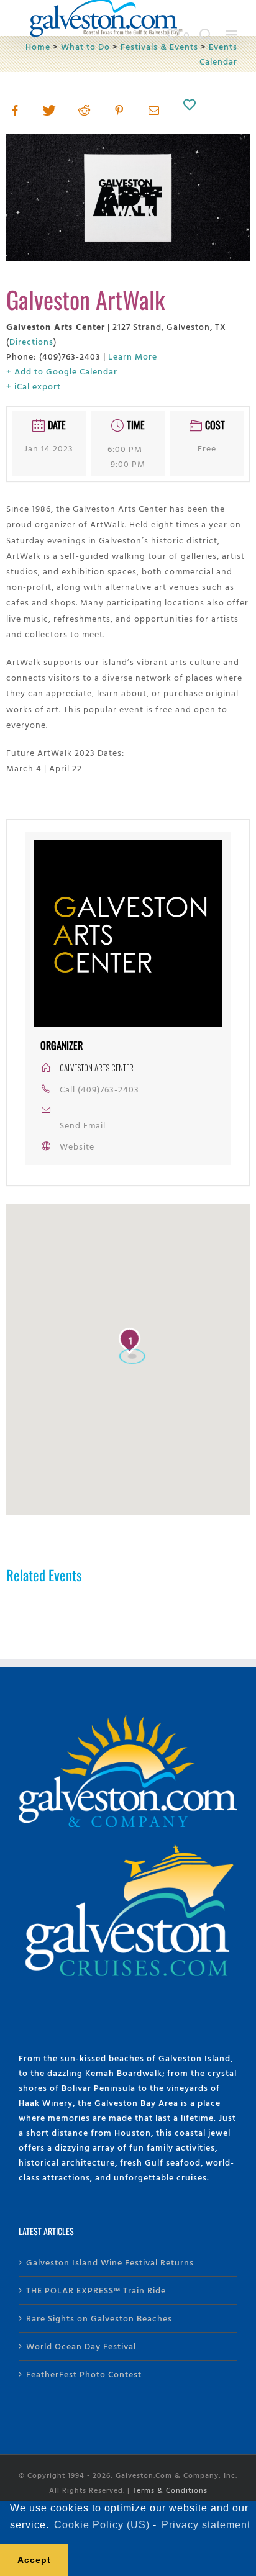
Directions (31, 341)
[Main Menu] (231, 35)
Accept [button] (34, 2560)
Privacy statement (206, 2525)
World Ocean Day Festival (81, 2346)
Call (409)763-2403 (99, 1089)
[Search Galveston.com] (206, 35)
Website (77, 1146)
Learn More (133, 356)
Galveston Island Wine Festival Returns (110, 2262)
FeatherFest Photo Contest (84, 2374)
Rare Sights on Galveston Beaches (99, 2318)
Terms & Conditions (170, 2490)
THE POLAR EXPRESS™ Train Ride (96, 2290)
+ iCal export (34, 386)
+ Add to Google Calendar (62, 371)
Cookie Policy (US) (102, 2525)
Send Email (83, 1125)
